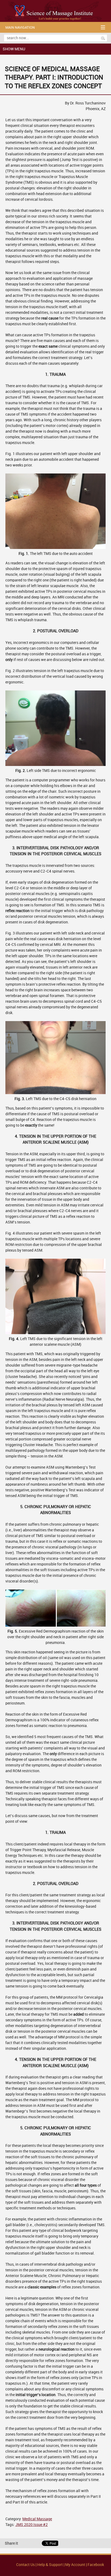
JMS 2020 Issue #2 (32, 2525)
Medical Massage (37, 2519)
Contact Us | (27, 2565)
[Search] (103, 38)
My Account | (76, 2565)
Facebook (96, 2565)
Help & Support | (51, 2565)
